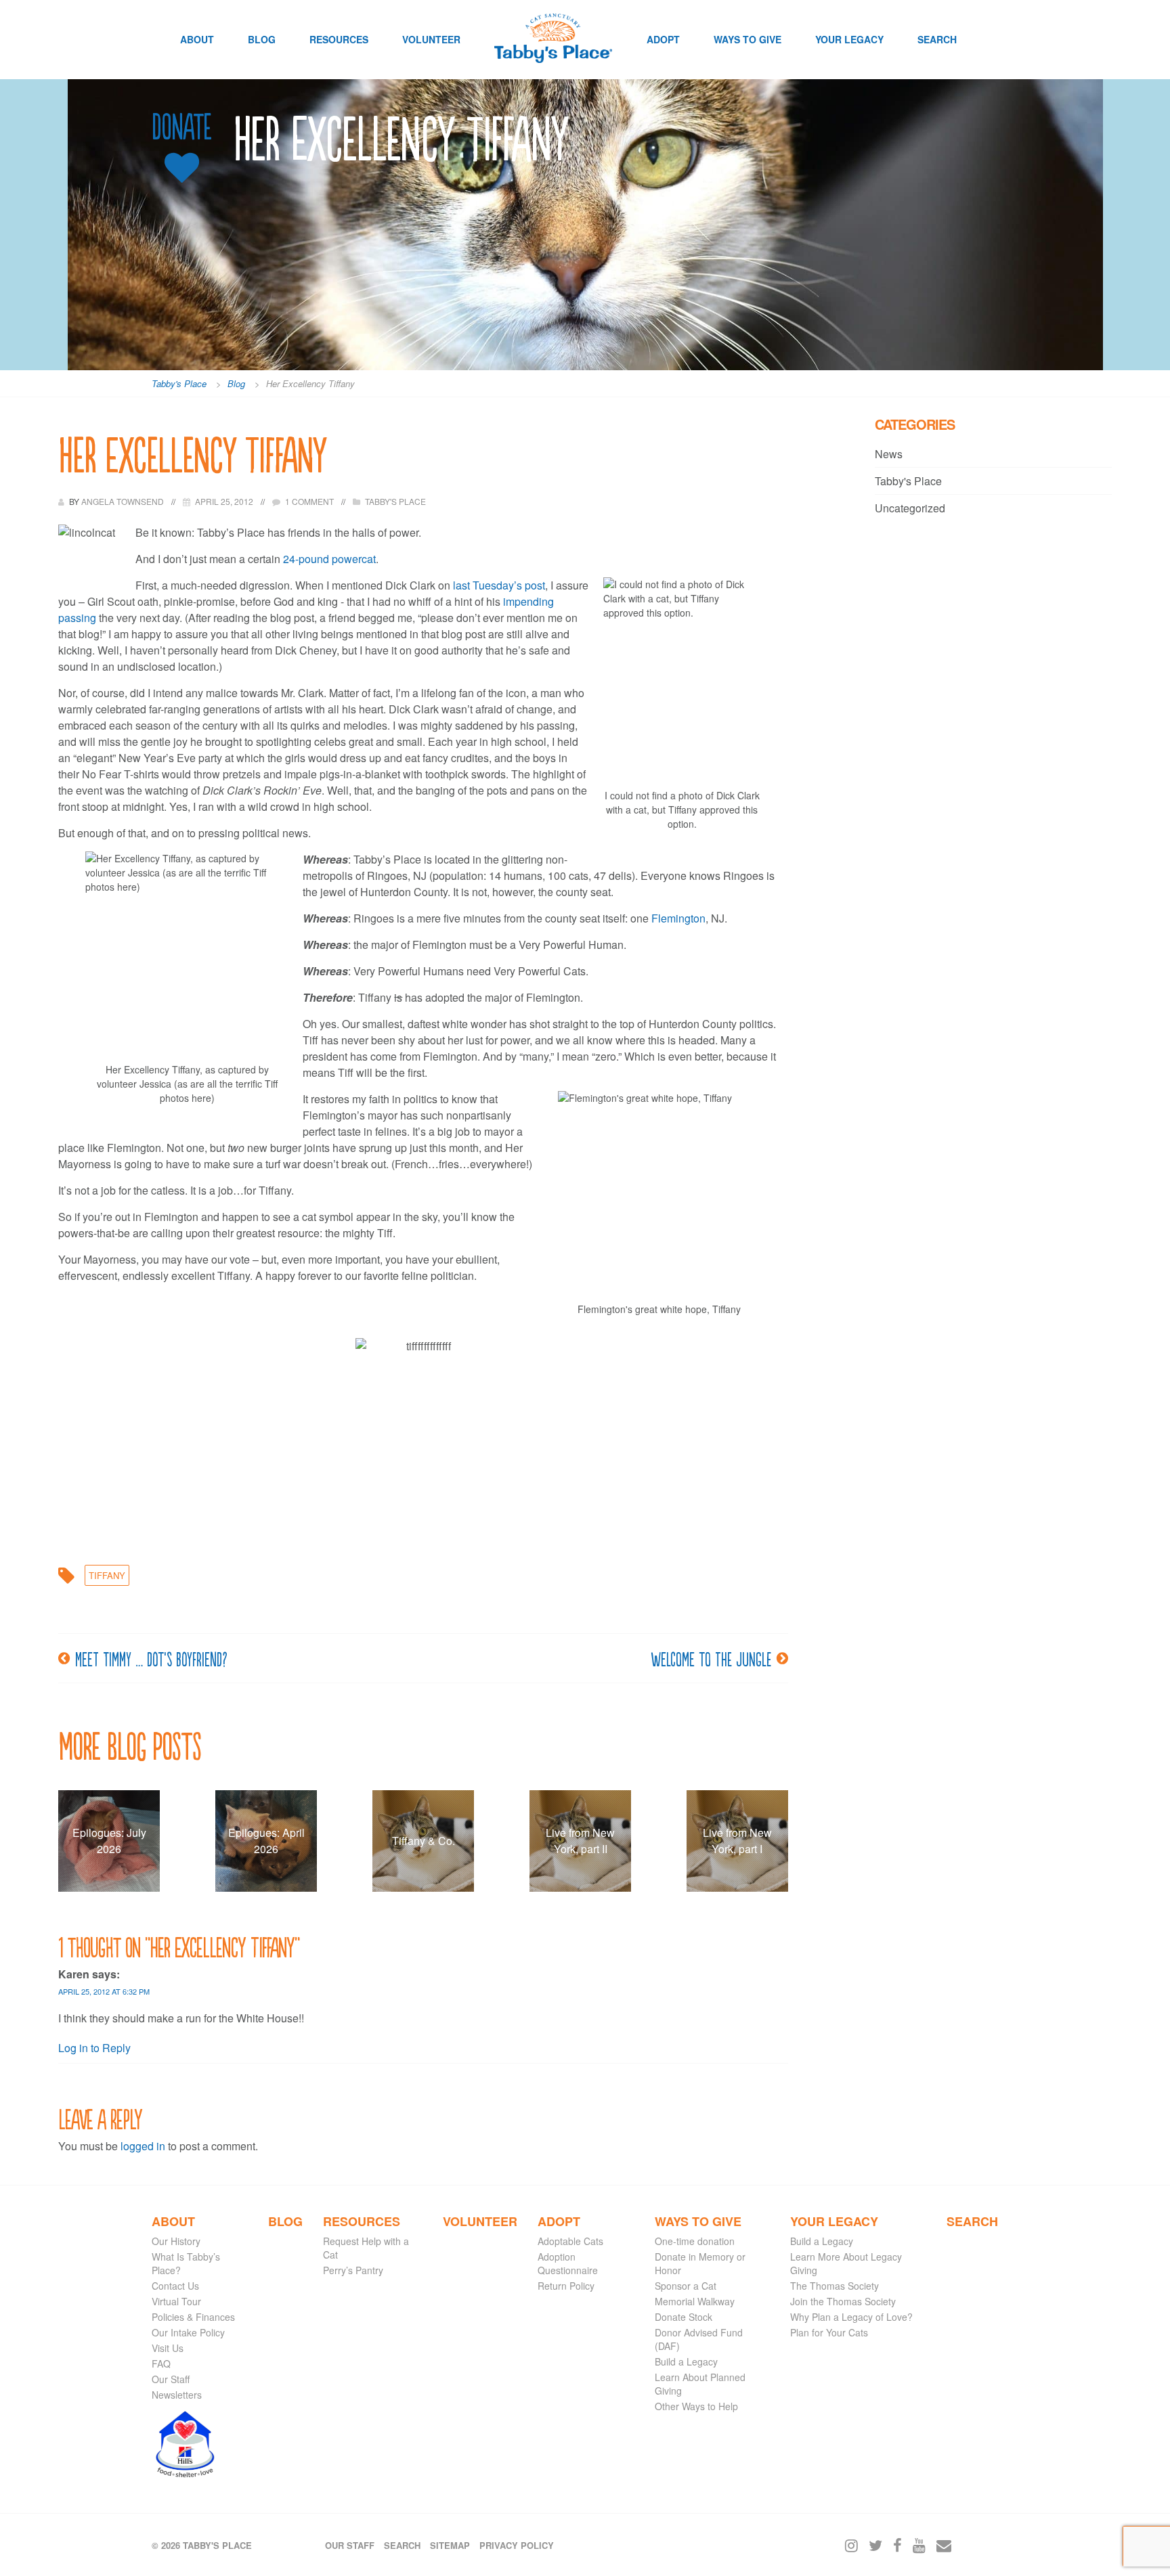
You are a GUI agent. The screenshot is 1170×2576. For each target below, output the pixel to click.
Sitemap (450, 2545)
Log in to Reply (94, 2048)
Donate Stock (684, 2317)
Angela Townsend (124, 501)
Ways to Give (747, 39)
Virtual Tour (176, 2301)
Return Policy (566, 2286)
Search (937, 39)
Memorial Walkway (695, 2301)
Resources (339, 39)
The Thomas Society (835, 2286)
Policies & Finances (193, 2317)
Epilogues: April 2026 (266, 1841)
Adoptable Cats (570, 2241)
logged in (143, 2146)
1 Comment (309, 501)
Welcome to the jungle (711, 1658)
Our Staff (171, 2379)
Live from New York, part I (737, 1841)
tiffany (107, 1575)
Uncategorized (910, 508)
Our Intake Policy (188, 2332)
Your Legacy (849, 39)
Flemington (678, 918)
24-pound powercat (329, 559)
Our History (176, 2241)
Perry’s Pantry (353, 2270)
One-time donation (695, 2241)
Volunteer (431, 39)
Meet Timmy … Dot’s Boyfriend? (151, 1658)
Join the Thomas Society (843, 2301)
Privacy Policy (517, 2545)
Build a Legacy (686, 2361)
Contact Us (175, 2286)
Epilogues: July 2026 (109, 1841)
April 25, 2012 (224, 501)
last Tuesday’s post (499, 585)
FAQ (161, 2363)
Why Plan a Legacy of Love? (851, 2317)
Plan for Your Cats (829, 2332)
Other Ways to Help (696, 2406)
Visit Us (168, 2348)
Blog (262, 39)
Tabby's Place (395, 501)
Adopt (663, 39)
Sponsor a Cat (686, 2286)
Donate (181, 127)
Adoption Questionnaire (568, 2263)
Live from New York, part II (580, 1841)
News (889, 454)
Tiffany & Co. (424, 1841)
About (197, 39)
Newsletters (177, 2395)
